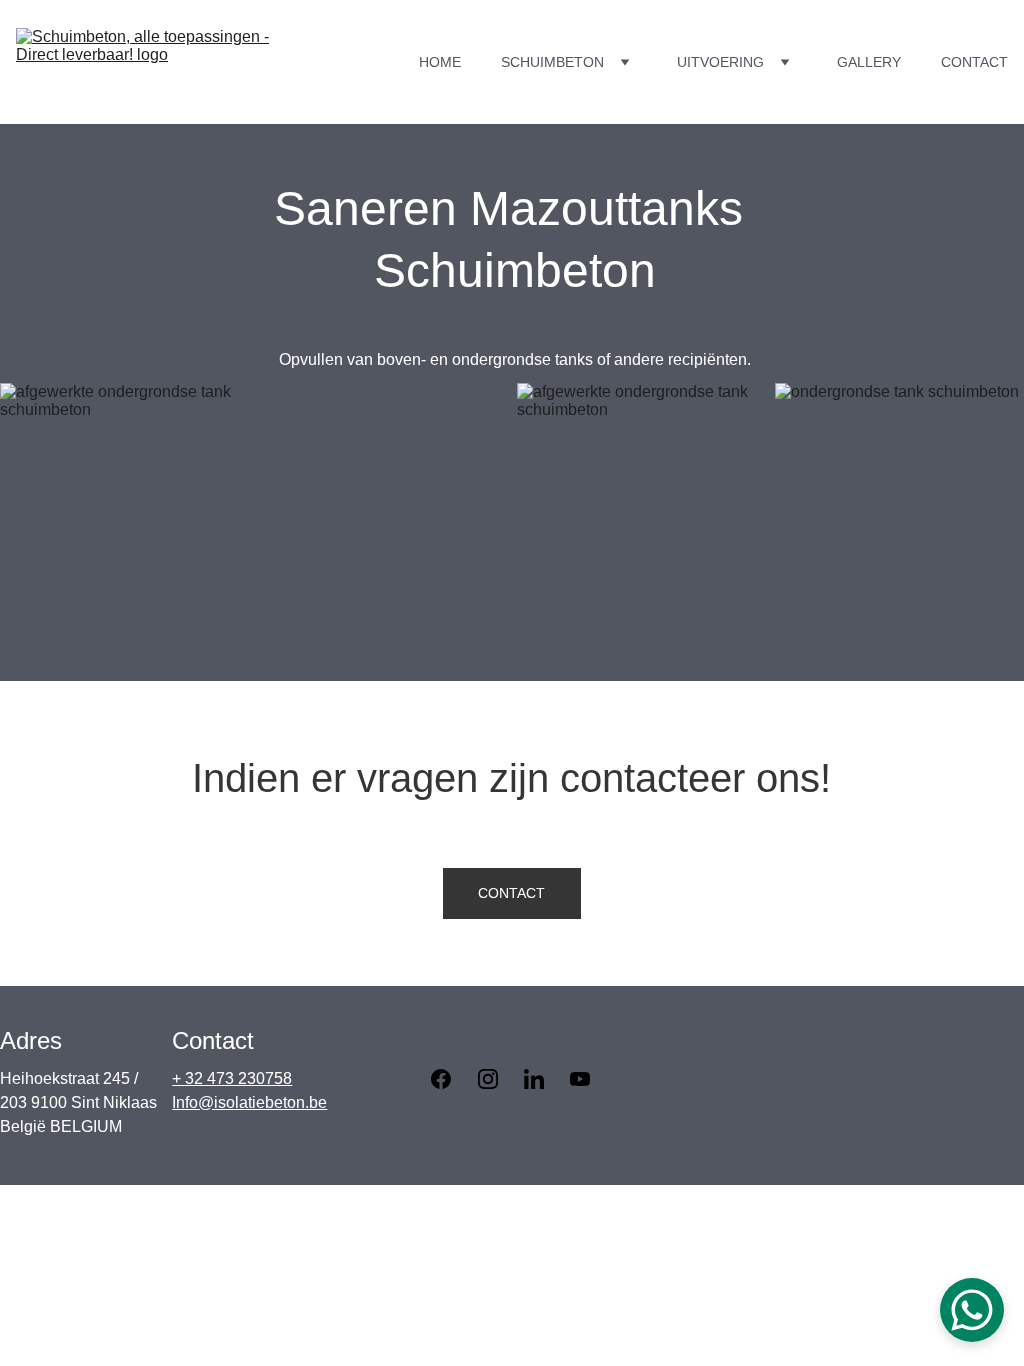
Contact (974, 62)
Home (440, 62)
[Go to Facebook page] (451, 1079)
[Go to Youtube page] (580, 1079)
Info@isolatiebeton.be (249, 1102)
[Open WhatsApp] (972, 1310)
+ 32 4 (194, 1078)
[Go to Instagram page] (498, 1079)
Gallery (869, 62)
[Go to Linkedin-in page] (544, 1079)
